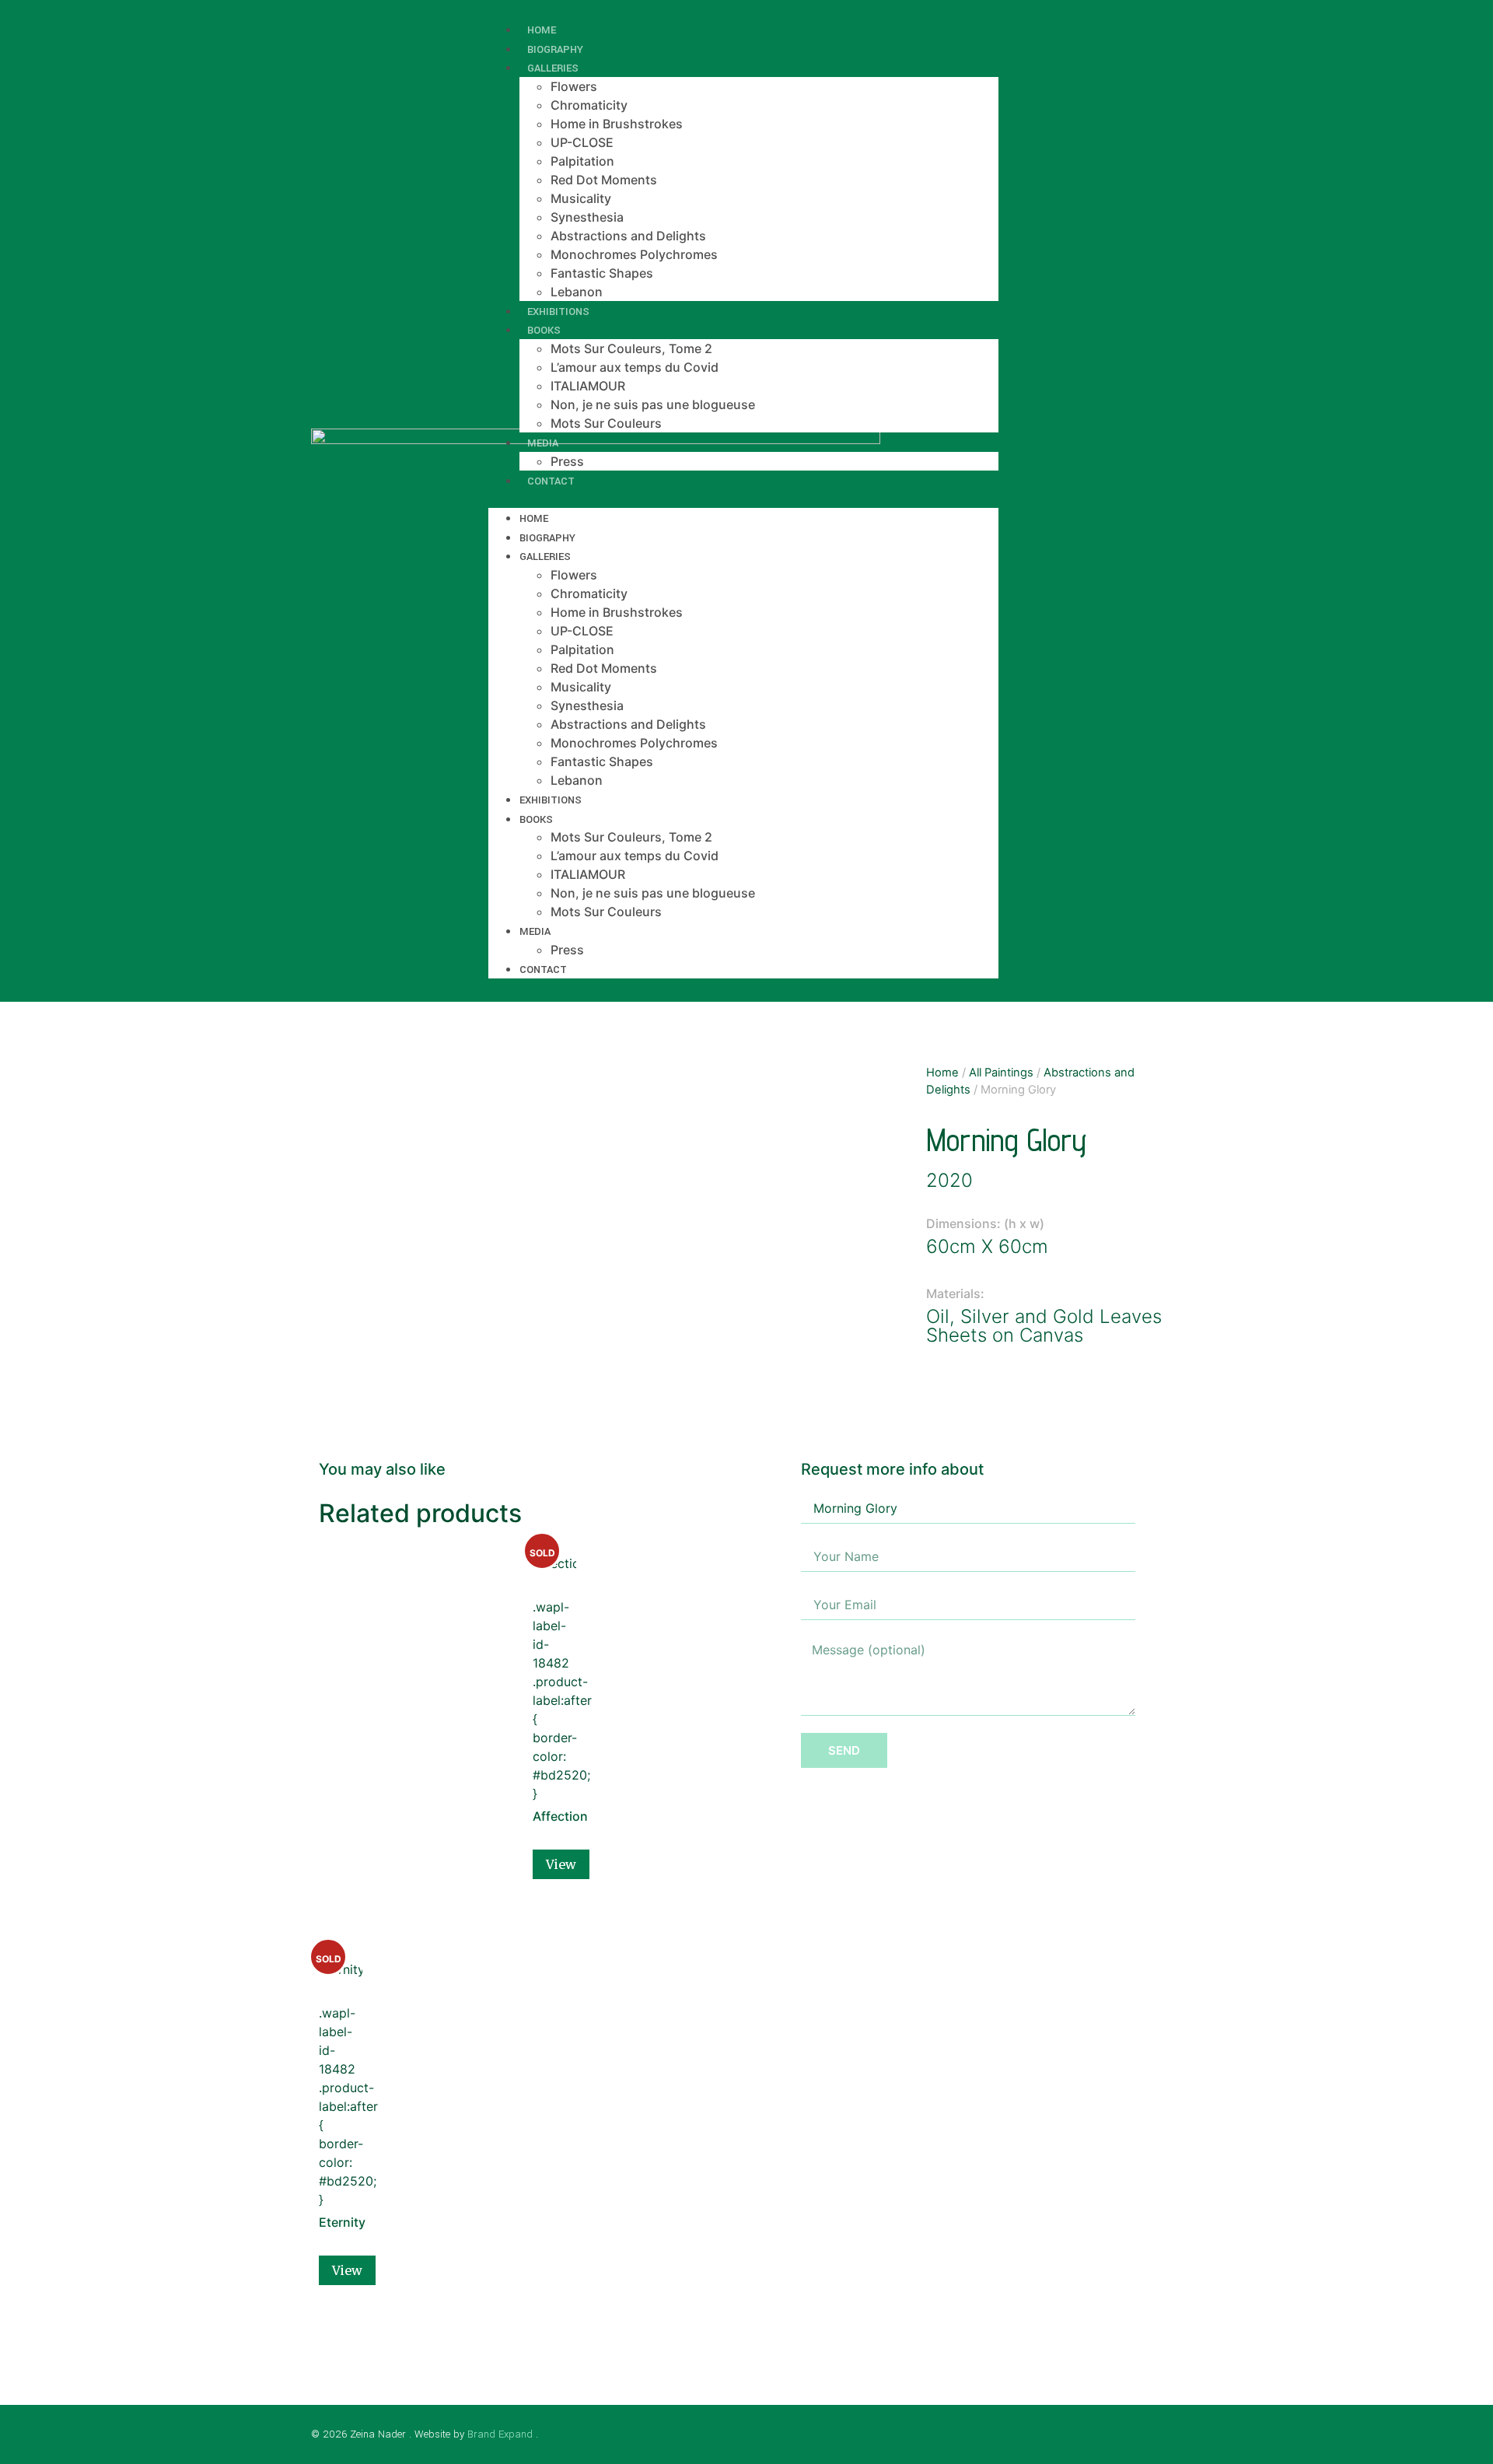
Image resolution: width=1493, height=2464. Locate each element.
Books (544, 330)
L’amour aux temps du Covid (635, 367)
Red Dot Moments (604, 180)
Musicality (581, 198)
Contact (551, 481)
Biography (547, 538)
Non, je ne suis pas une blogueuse (653, 404)
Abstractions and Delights (628, 236)
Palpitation (582, 161)
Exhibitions (551, 800)
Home (534, 518)
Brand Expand (500, 2434)
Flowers (574, 86)
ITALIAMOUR (588, 386)
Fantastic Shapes (602, 273)
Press (567, 950)
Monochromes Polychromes (634, 254)
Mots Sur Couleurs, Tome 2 (631, 348)
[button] (743, 499)
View (561, 1864)
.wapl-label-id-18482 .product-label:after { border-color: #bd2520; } (554, 1685)
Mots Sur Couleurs (606, 423)
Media (543, 443)
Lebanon (577, 780)
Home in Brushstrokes (617, 124)
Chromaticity (589, 105)
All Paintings (1001, 1073)
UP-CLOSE (582, 142)
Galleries (553, 68)
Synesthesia (587, 217)
